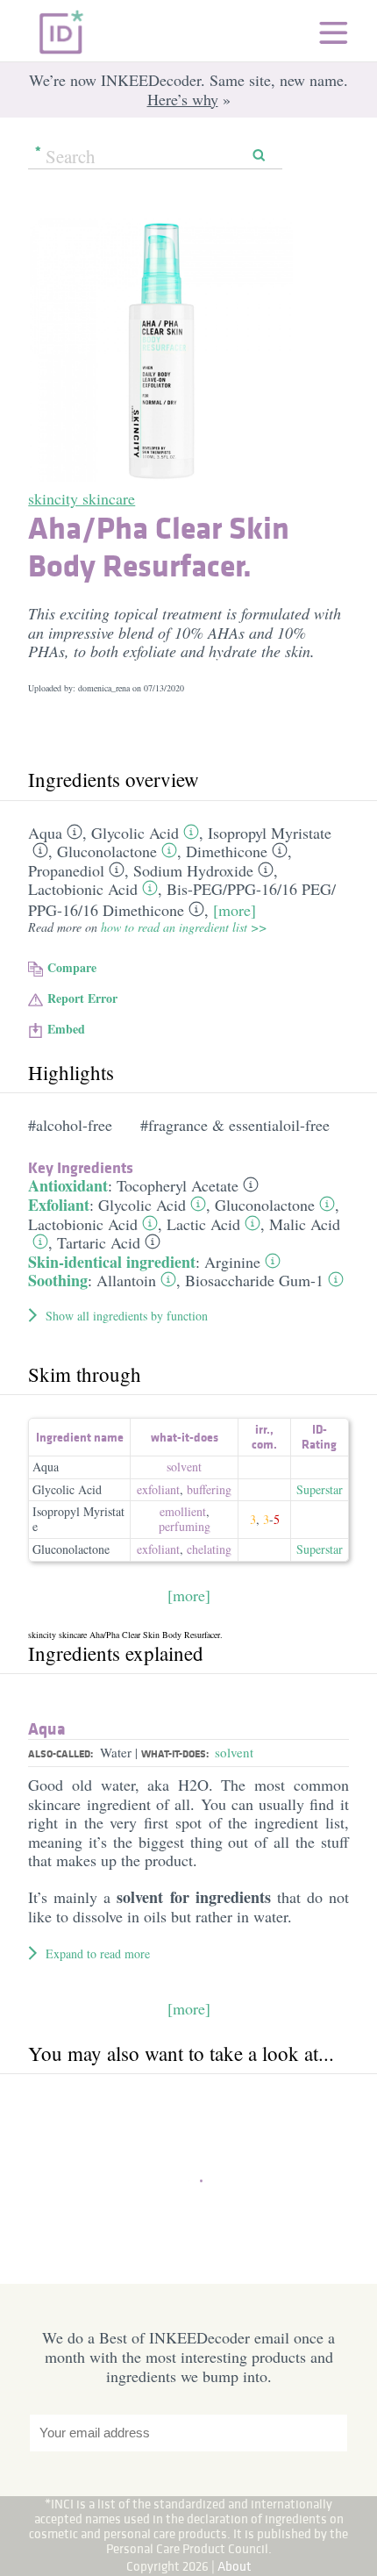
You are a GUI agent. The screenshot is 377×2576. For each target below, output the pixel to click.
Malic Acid (305, 1224)
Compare (72, 967)
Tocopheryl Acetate (178, 1185)
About (235, 2566)
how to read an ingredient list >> (184, 927)
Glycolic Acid (135, 833)
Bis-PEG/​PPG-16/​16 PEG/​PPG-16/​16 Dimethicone (182, 899)
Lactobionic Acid (83, 889)
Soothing (58, 1280)
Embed (66, 1029)
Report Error (82, 998)
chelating (209, 1549)
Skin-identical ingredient (112, 1262)
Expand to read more (98, 1953)
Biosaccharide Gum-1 (254, 1280)
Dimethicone (227, 851)
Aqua (45, 833)
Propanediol (66, 870)
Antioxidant (68, 1185)
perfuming (185, 1526)
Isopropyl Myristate (270, 833)
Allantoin (126, 1280)
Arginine (232, 1262)
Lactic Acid (203, 1224)
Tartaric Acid (99, 1242)
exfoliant (158, 1489)
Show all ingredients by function (127, 1316)
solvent (184, 1467)
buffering (209, 1489)
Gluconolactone (107, 851)
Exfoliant (59, 1205)
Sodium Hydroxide (193, 870)
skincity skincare (82, 498)
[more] (235, 910)
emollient (183, 1511)
